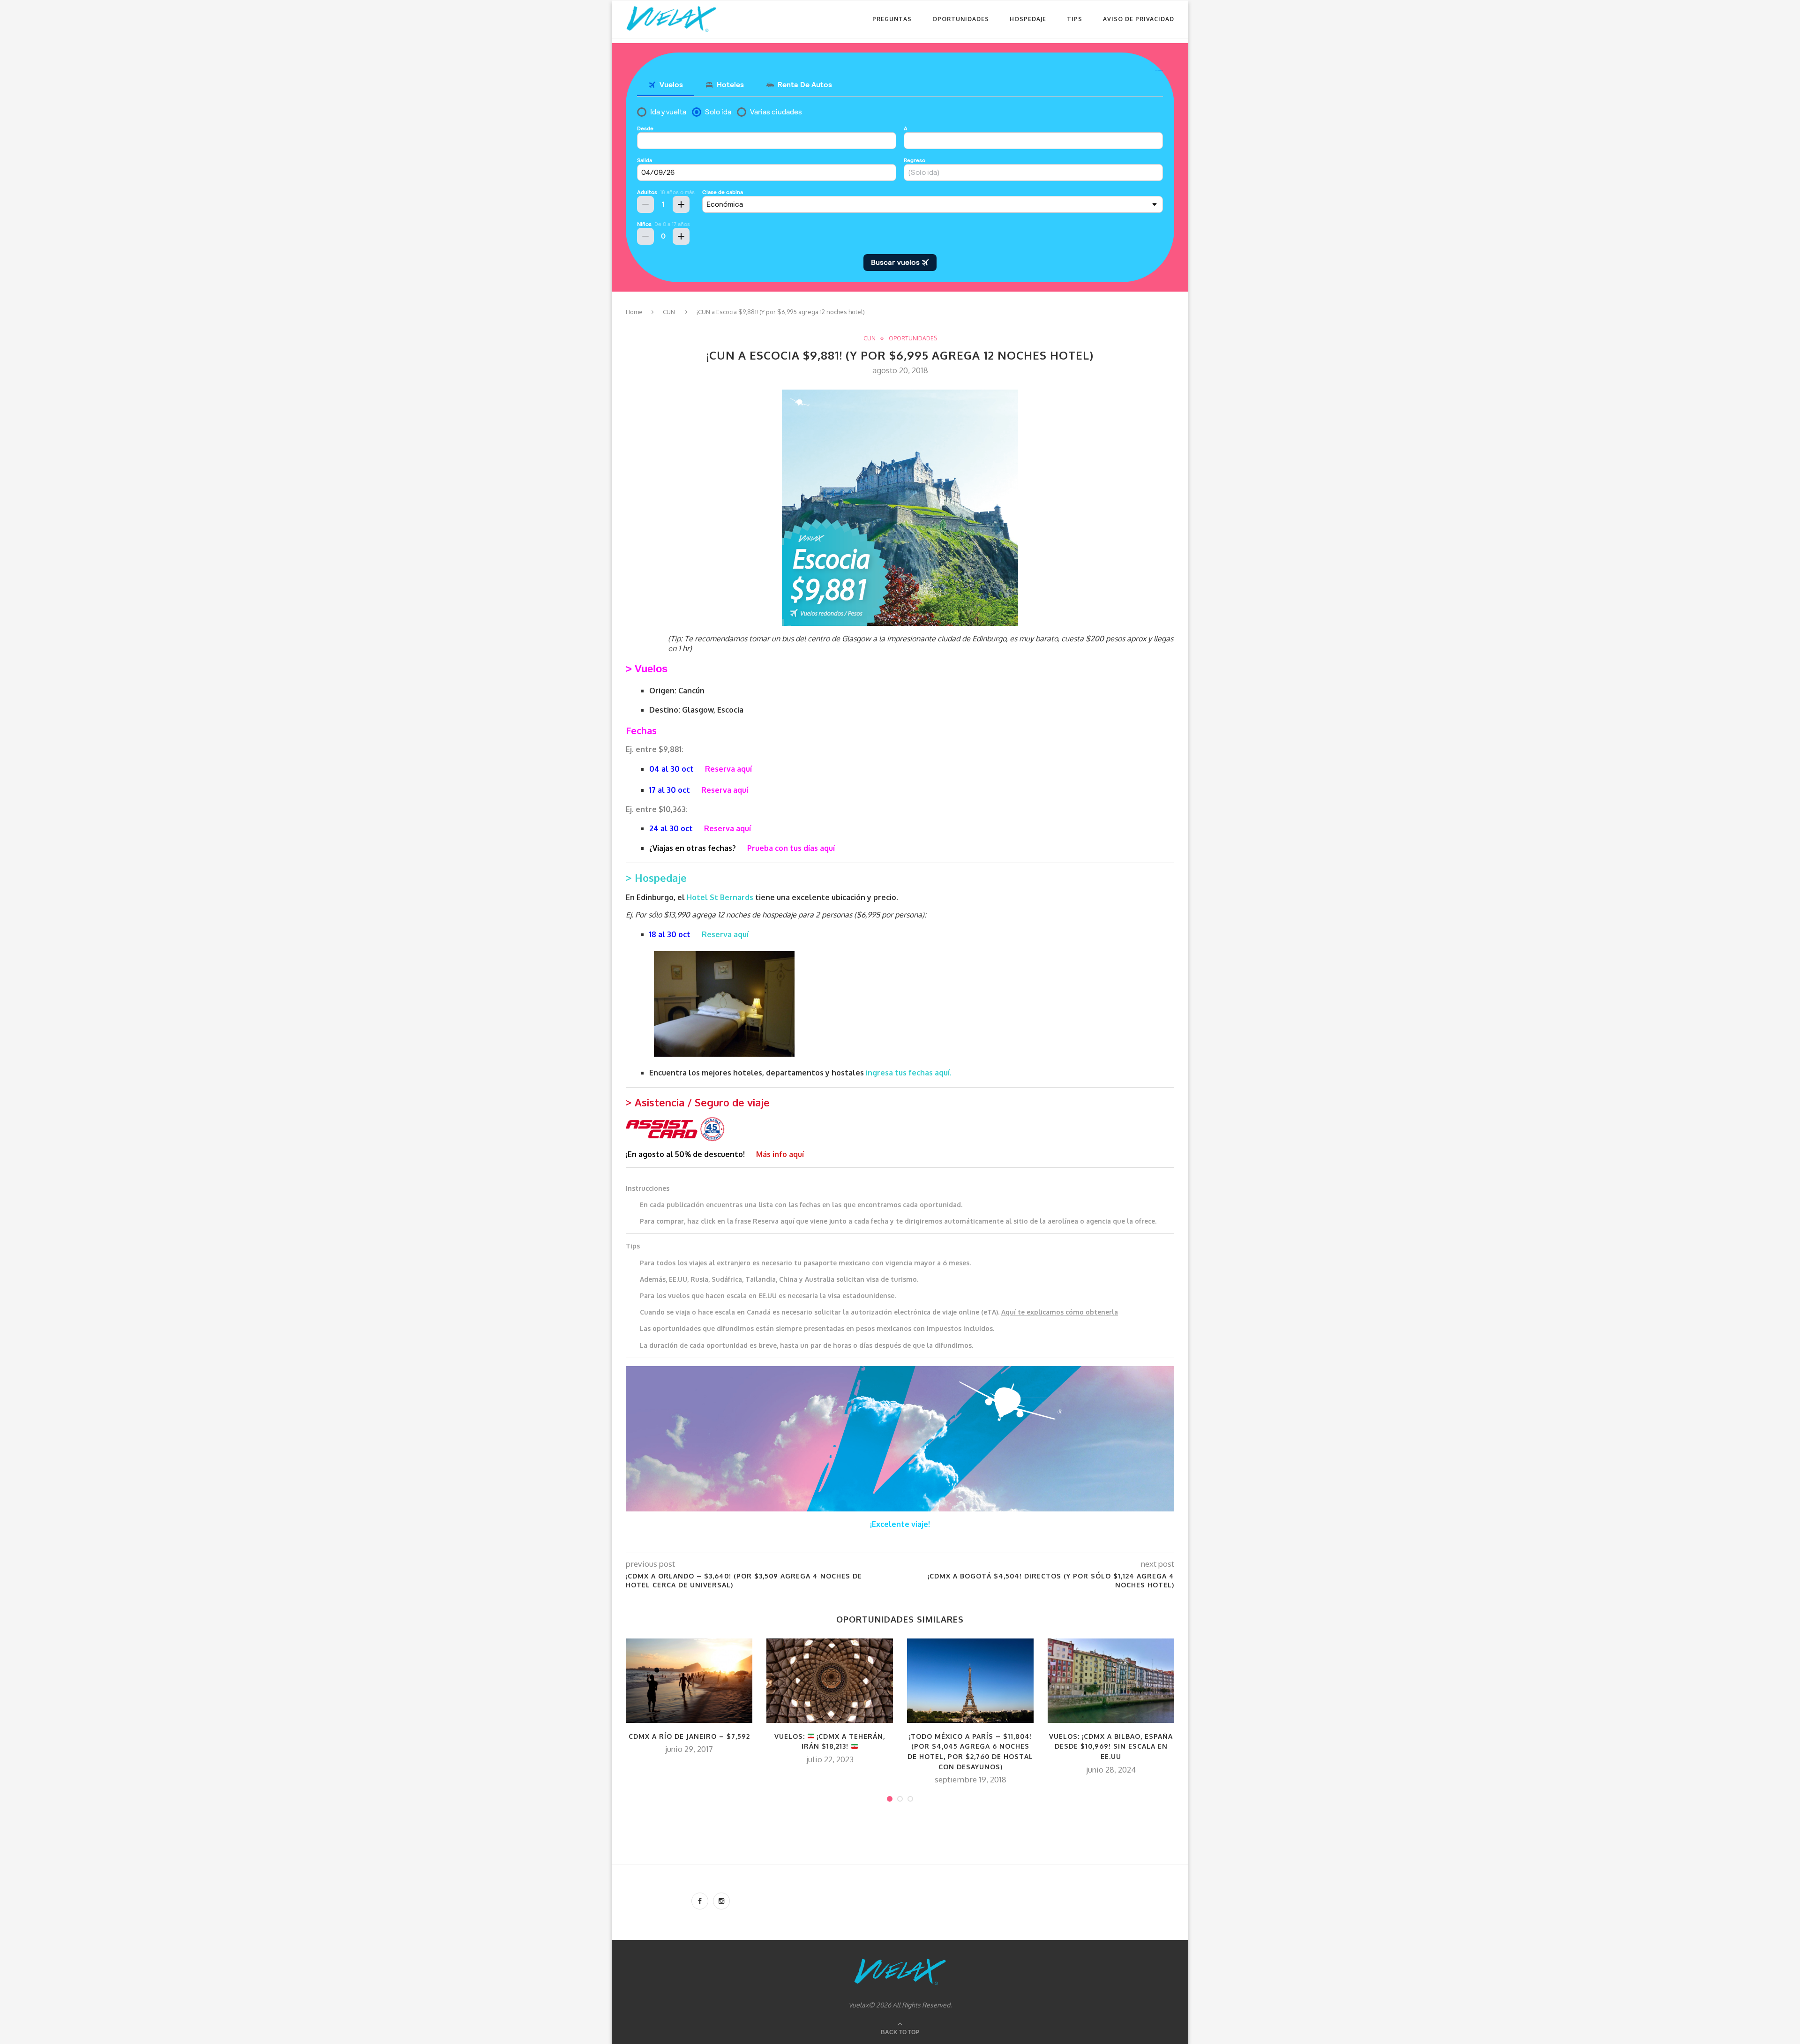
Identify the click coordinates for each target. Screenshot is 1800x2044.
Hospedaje (1028, 19)
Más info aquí (780, 1154)
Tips (1075, 19)
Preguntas (892, 19)
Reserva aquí (725, 934)
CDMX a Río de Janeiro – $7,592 (689, 1736)
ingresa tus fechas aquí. (909, 1073)
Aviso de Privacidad (1139, 19)
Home (634, 312)
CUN (669, 312)
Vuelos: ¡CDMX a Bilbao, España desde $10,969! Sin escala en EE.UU (1111, 1746)
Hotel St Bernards (721, 897)
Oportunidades (961, 19)
